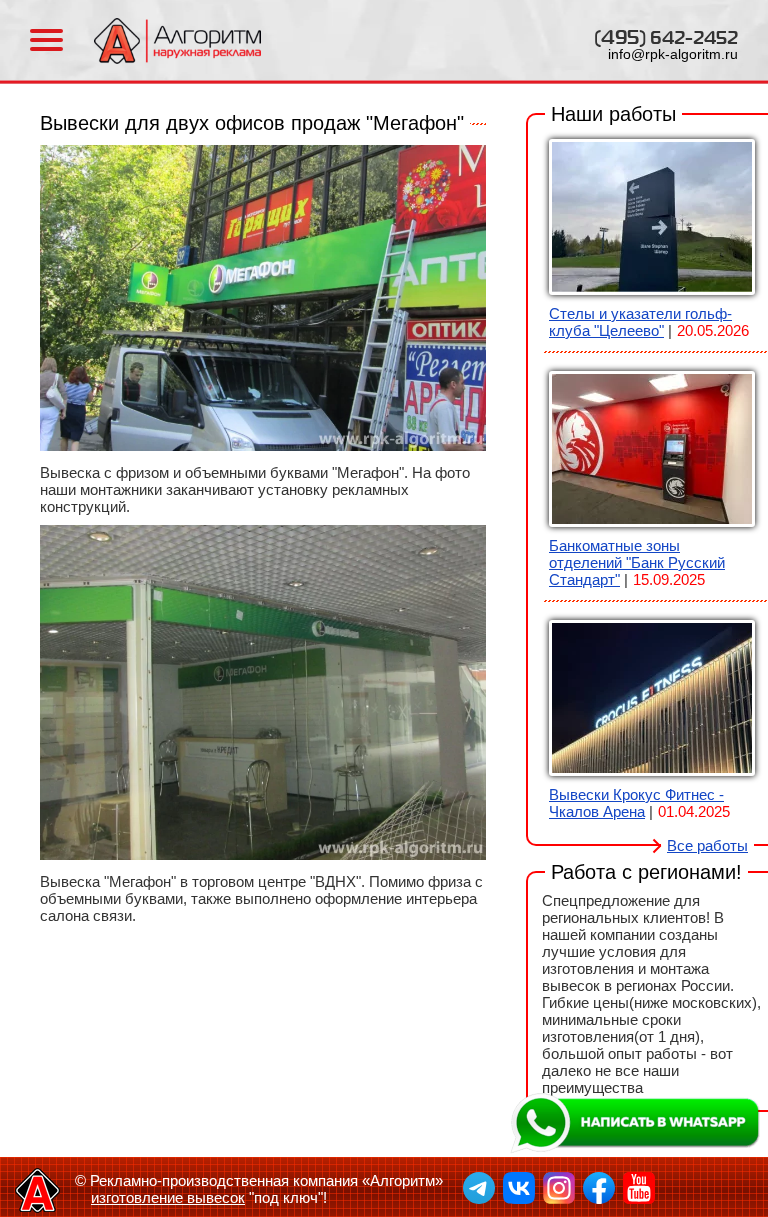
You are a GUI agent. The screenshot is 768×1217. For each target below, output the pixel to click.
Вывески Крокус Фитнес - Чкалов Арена (636, 803)
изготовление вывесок (168, 1197)
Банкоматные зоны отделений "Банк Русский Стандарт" (637, 562)
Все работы (707, 845)
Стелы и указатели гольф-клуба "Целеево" (640, 322)
